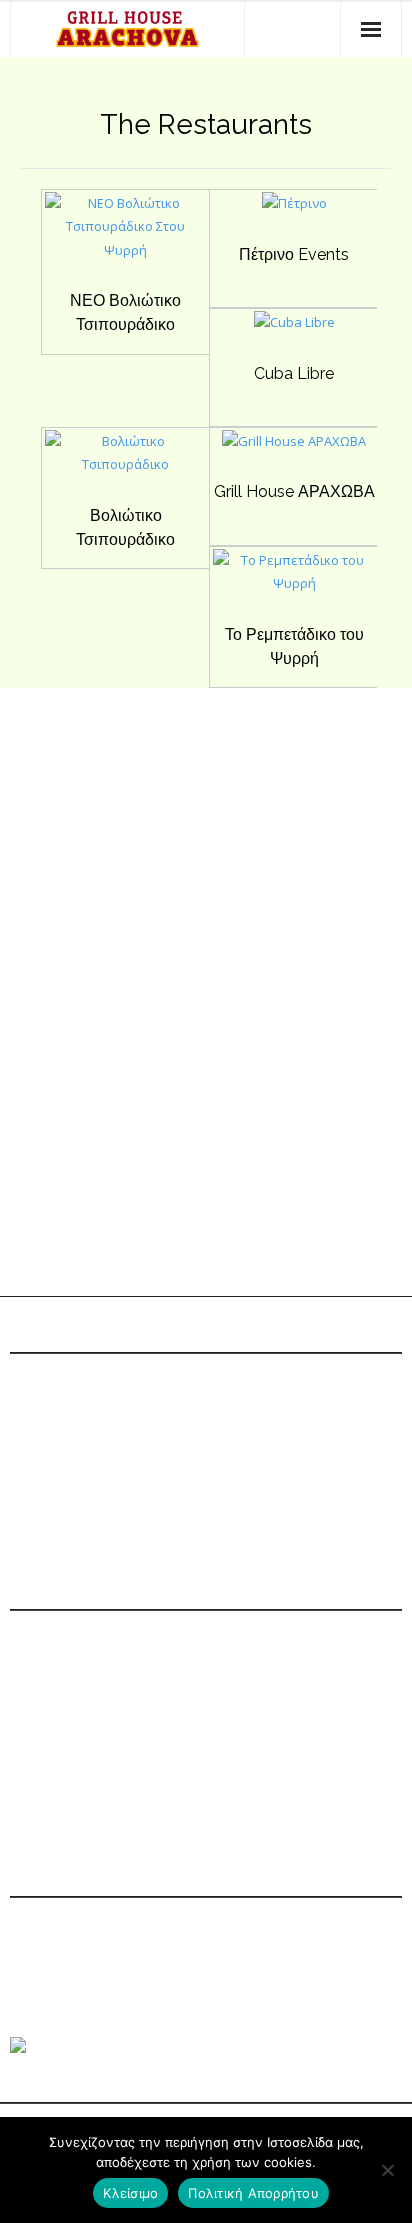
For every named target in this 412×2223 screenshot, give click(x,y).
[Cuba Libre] (294, 329)
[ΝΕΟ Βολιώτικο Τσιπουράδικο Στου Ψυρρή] (125, 257)
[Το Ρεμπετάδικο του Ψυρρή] (294, 590)
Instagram (101, 1786)
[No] (387, 2170)
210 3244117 (96, 1677)
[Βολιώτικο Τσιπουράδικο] (125, 471)
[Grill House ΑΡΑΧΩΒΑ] (294, 448)
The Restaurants (206, 124)
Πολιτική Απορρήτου (253, 2193)
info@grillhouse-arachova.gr (174, 1713)
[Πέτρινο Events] (294, 210)
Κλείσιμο (130, 2193)
